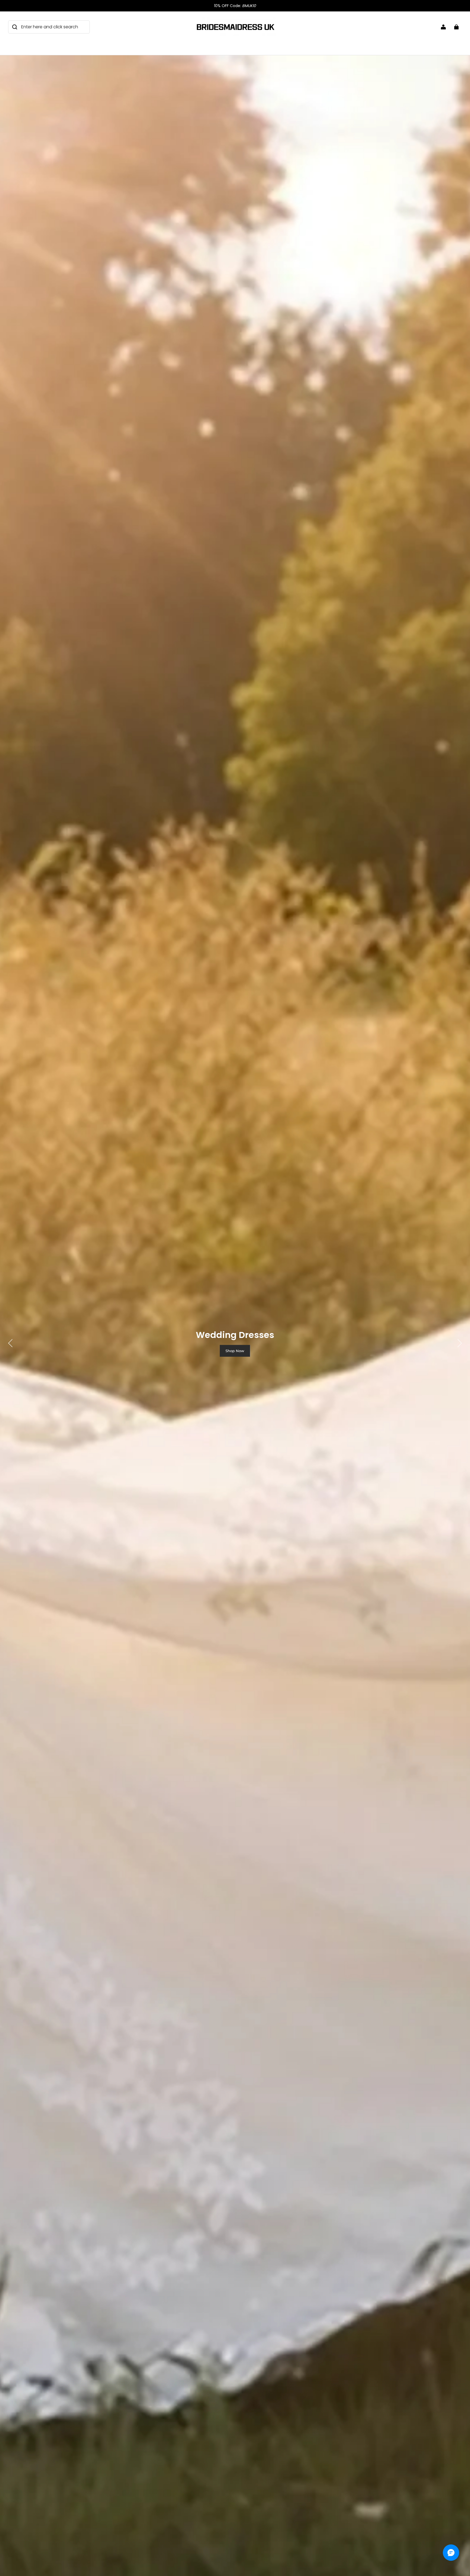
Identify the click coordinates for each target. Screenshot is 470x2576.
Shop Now (235, 1351)
